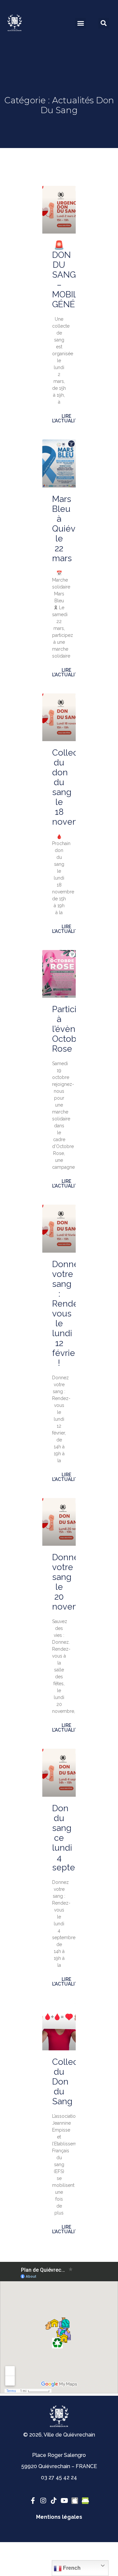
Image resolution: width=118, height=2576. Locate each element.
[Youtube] (64, 2501)
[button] (80, 23)
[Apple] (75, 2501)
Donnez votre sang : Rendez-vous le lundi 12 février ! (69, 1313)
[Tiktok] (54, 2501)
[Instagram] (43, 2501)
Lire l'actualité (66, 418)
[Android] (85, 2501)
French (71, 2568)
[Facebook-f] (33, 2501)
